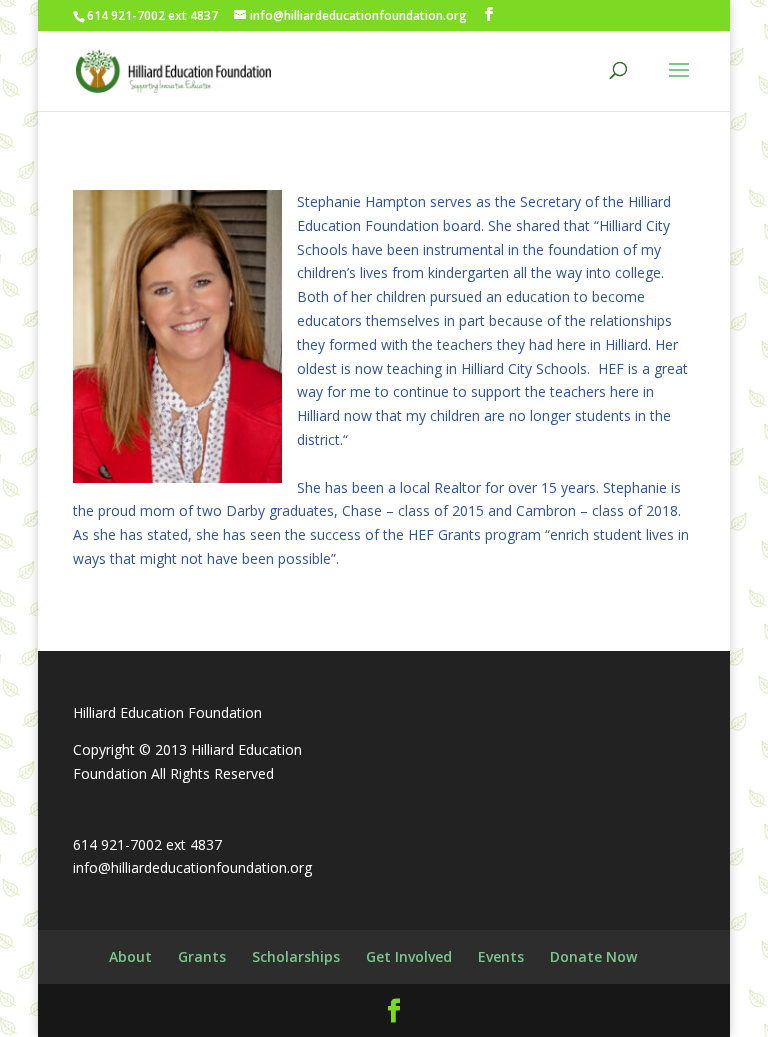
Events (501, 956)
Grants (202, 956)
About (130, 956)
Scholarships (296, 956)
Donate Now (593, 956)
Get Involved (409, 956)
